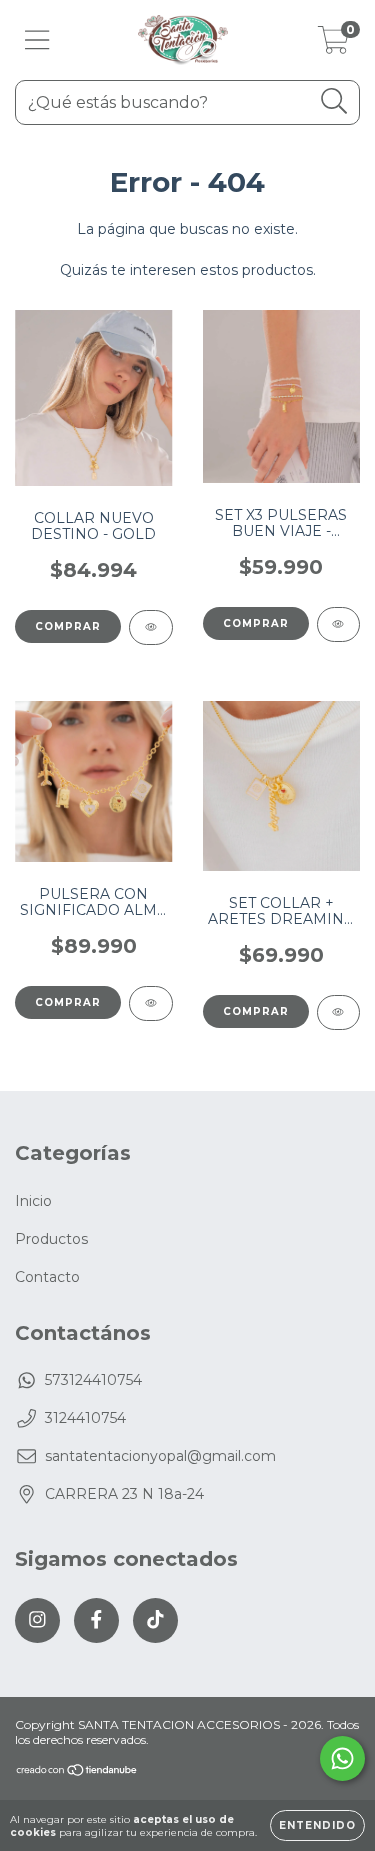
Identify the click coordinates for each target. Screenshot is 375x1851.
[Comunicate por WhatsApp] (342, 1758)
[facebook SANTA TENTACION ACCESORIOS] (96, 1620)
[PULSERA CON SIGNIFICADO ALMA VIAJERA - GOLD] (151, 1003)
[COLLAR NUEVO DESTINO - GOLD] (151, 627)
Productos (51, 1239)
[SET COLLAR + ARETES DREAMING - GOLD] (339, 1012)
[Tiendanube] (77, 1772)
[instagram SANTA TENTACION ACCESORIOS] (37, 1620)
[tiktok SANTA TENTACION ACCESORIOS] (155, 1620)
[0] (333, 45)
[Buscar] (334, 101)
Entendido (317, 1825)
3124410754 (85, 1418)
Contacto (47, 1277)
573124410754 (93, 1380)
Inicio (33, 1201)
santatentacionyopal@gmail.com (160, 1456)
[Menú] (37, 40)
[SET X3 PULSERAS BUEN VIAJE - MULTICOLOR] (339, 624)
